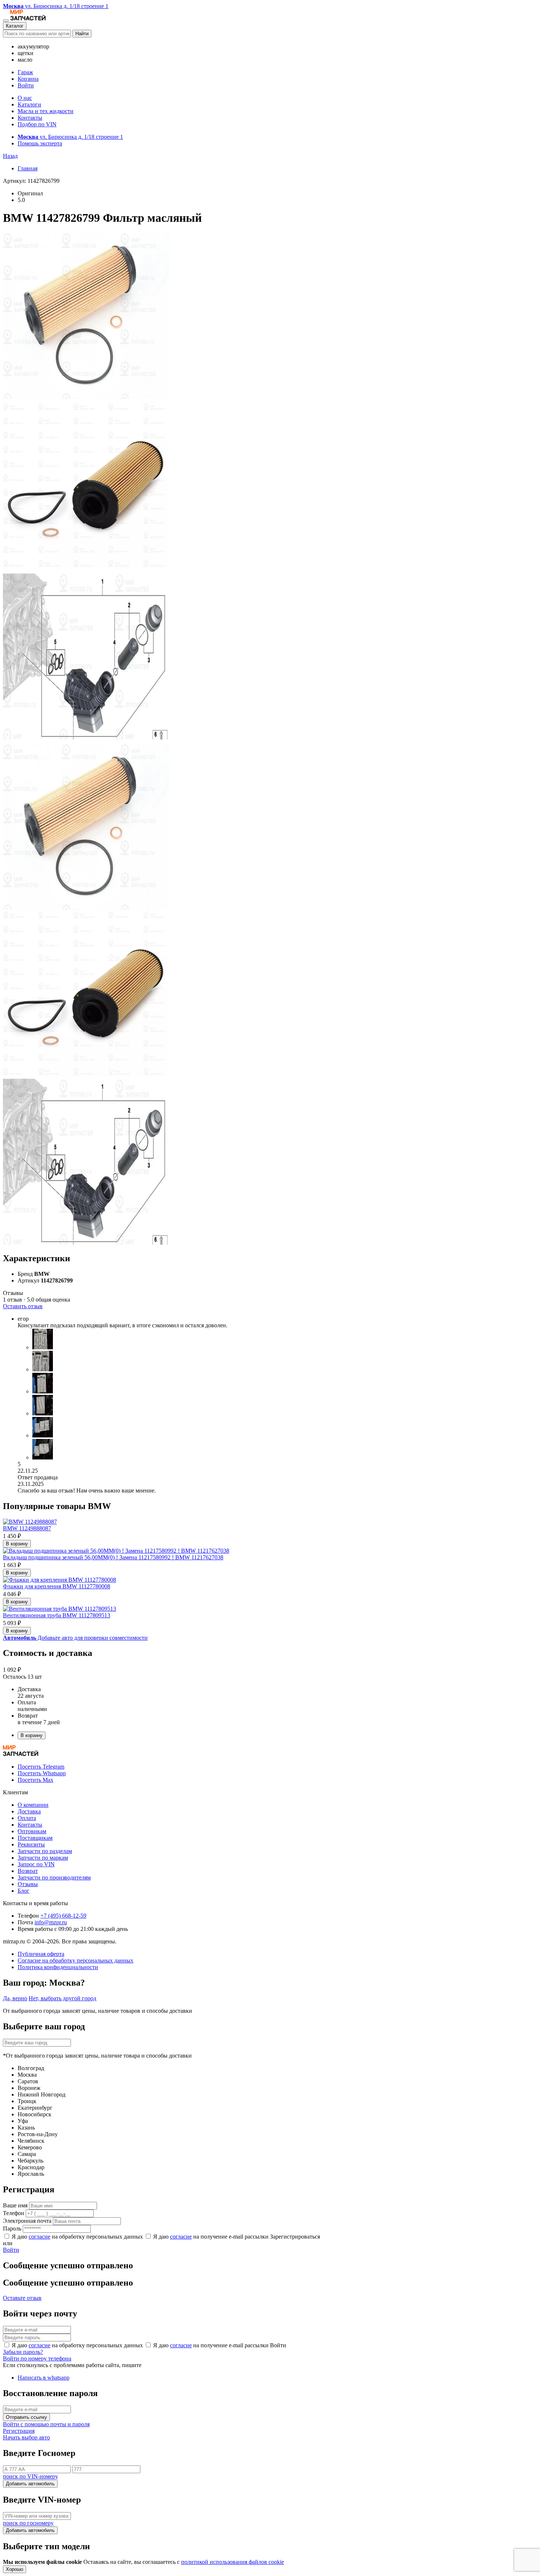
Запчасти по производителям (54, 1877)
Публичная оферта (41, 1954)
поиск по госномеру (28, 2523)
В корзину (17, 1544)
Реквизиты (31, 1844)
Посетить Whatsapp (42, 1773)
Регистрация (19, 2431)
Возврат (28, 1871)
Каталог (15, 26)
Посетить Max (35, 1780)
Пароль (12, 2228)
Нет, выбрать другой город (62, 1998)
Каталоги (29, 104)
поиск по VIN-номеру (30, 2476)
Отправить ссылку (26, 2417)
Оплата (27, 1818)
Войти (26, 85)
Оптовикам (32, 1831)
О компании (33, 1805)
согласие (39, 2237)
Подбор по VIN (37, 124)
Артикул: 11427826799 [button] (31, 181)
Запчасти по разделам (45, 1851)
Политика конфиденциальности (58, 1967)
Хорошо (15, 2569)
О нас (25, 98)
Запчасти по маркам (43, 1858)
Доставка (29, 1811)
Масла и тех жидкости (46, 111)
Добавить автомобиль (30, 2484)
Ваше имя (15, 2205)
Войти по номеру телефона (37, 2358)
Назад (10, 156)
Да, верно (15, 1998)
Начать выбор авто (26, 2437)
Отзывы (28, 1884)
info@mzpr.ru (51, 1922)
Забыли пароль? (23, 2352)
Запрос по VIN (36, 1864)
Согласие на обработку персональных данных (75, 1960)
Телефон (14, 2213)
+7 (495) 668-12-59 (63, 1916)
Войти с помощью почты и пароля (46, 2424)
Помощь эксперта (40, 143)
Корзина (28, 79)
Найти (82, 34)
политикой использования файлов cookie (233, 2562)
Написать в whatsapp (44, 2378)
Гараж (25, 72)
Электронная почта (27, 2221)
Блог (24, 1891)
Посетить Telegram (41, 1767)
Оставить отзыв (23, 1306)
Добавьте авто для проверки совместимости (75, 1638)
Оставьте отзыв (22, 2298)
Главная (28, 168)
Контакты (30, 118)
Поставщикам (35, 1838)
